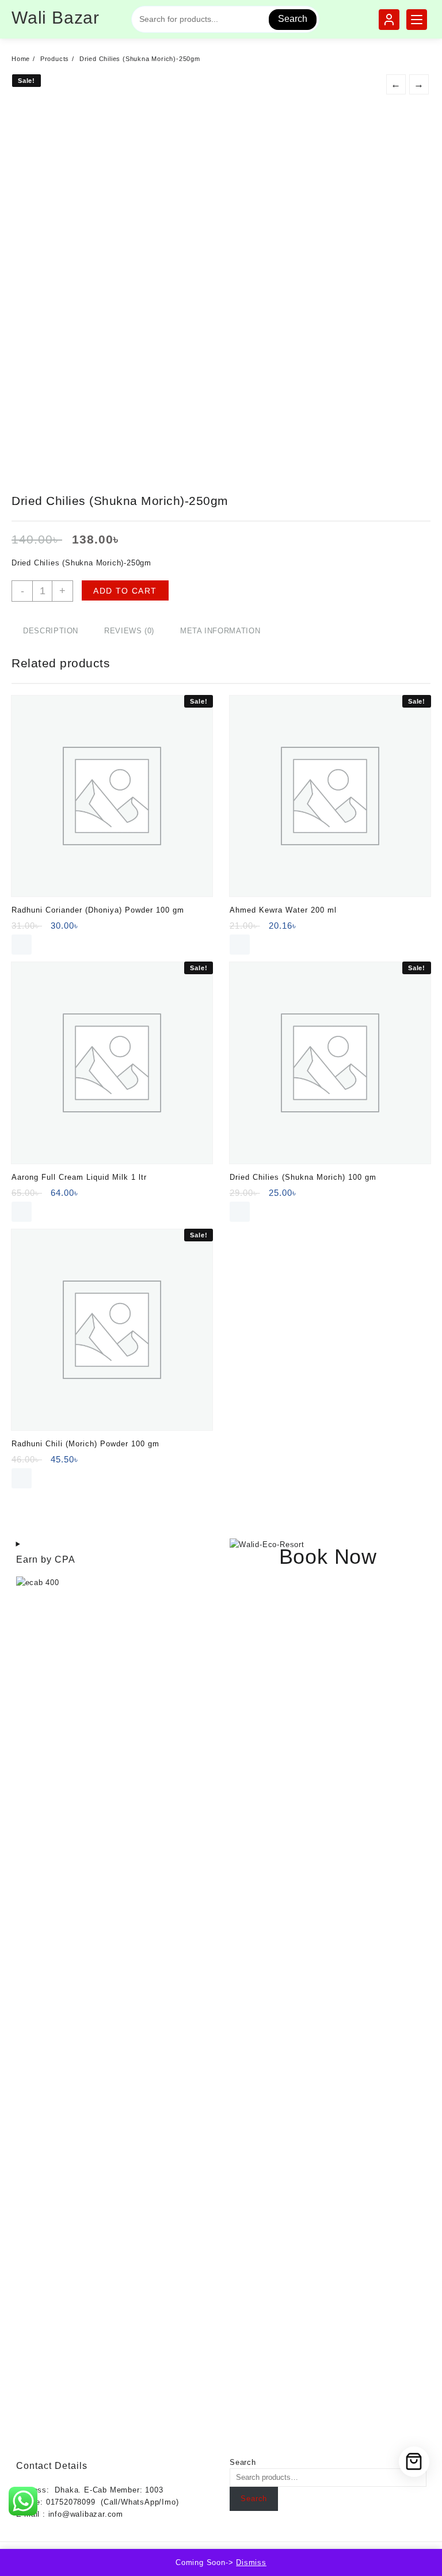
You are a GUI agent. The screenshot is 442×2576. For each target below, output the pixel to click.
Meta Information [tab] (220, 631)
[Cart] (414, 2462)
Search (293, 19)
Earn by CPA (46, 1559)
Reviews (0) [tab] (129, 631)
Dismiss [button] (251, 2562)
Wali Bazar (56, 18)
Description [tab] (51, 631)
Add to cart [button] (22, 945)
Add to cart (125, 591)
